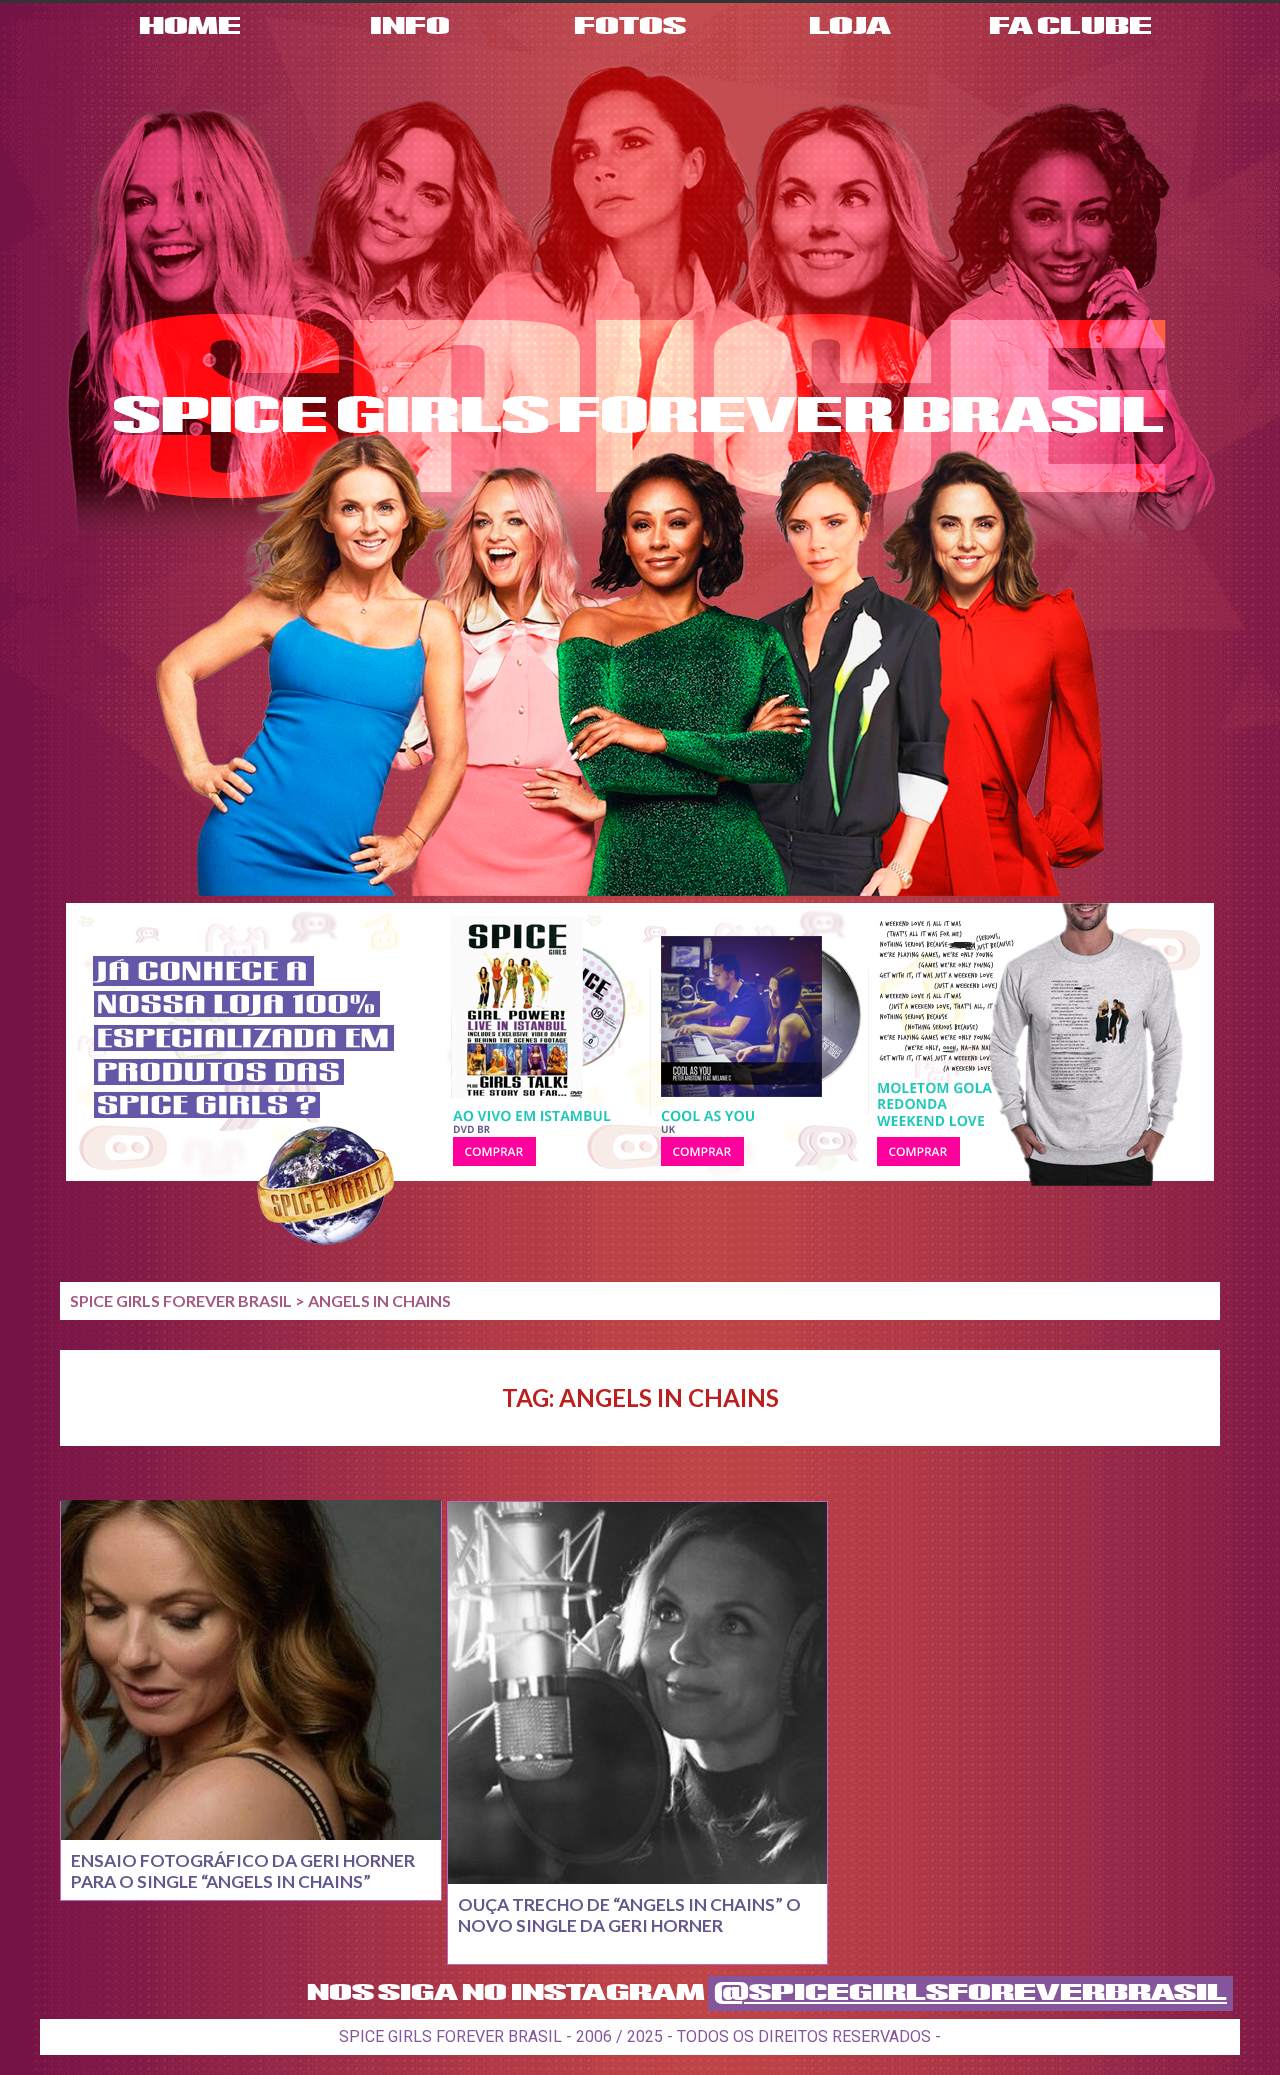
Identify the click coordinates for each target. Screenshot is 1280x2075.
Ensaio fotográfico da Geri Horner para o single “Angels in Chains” (243, 1871)
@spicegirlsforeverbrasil (970, 1993)
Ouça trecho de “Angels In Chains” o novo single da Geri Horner (629, 1915)
